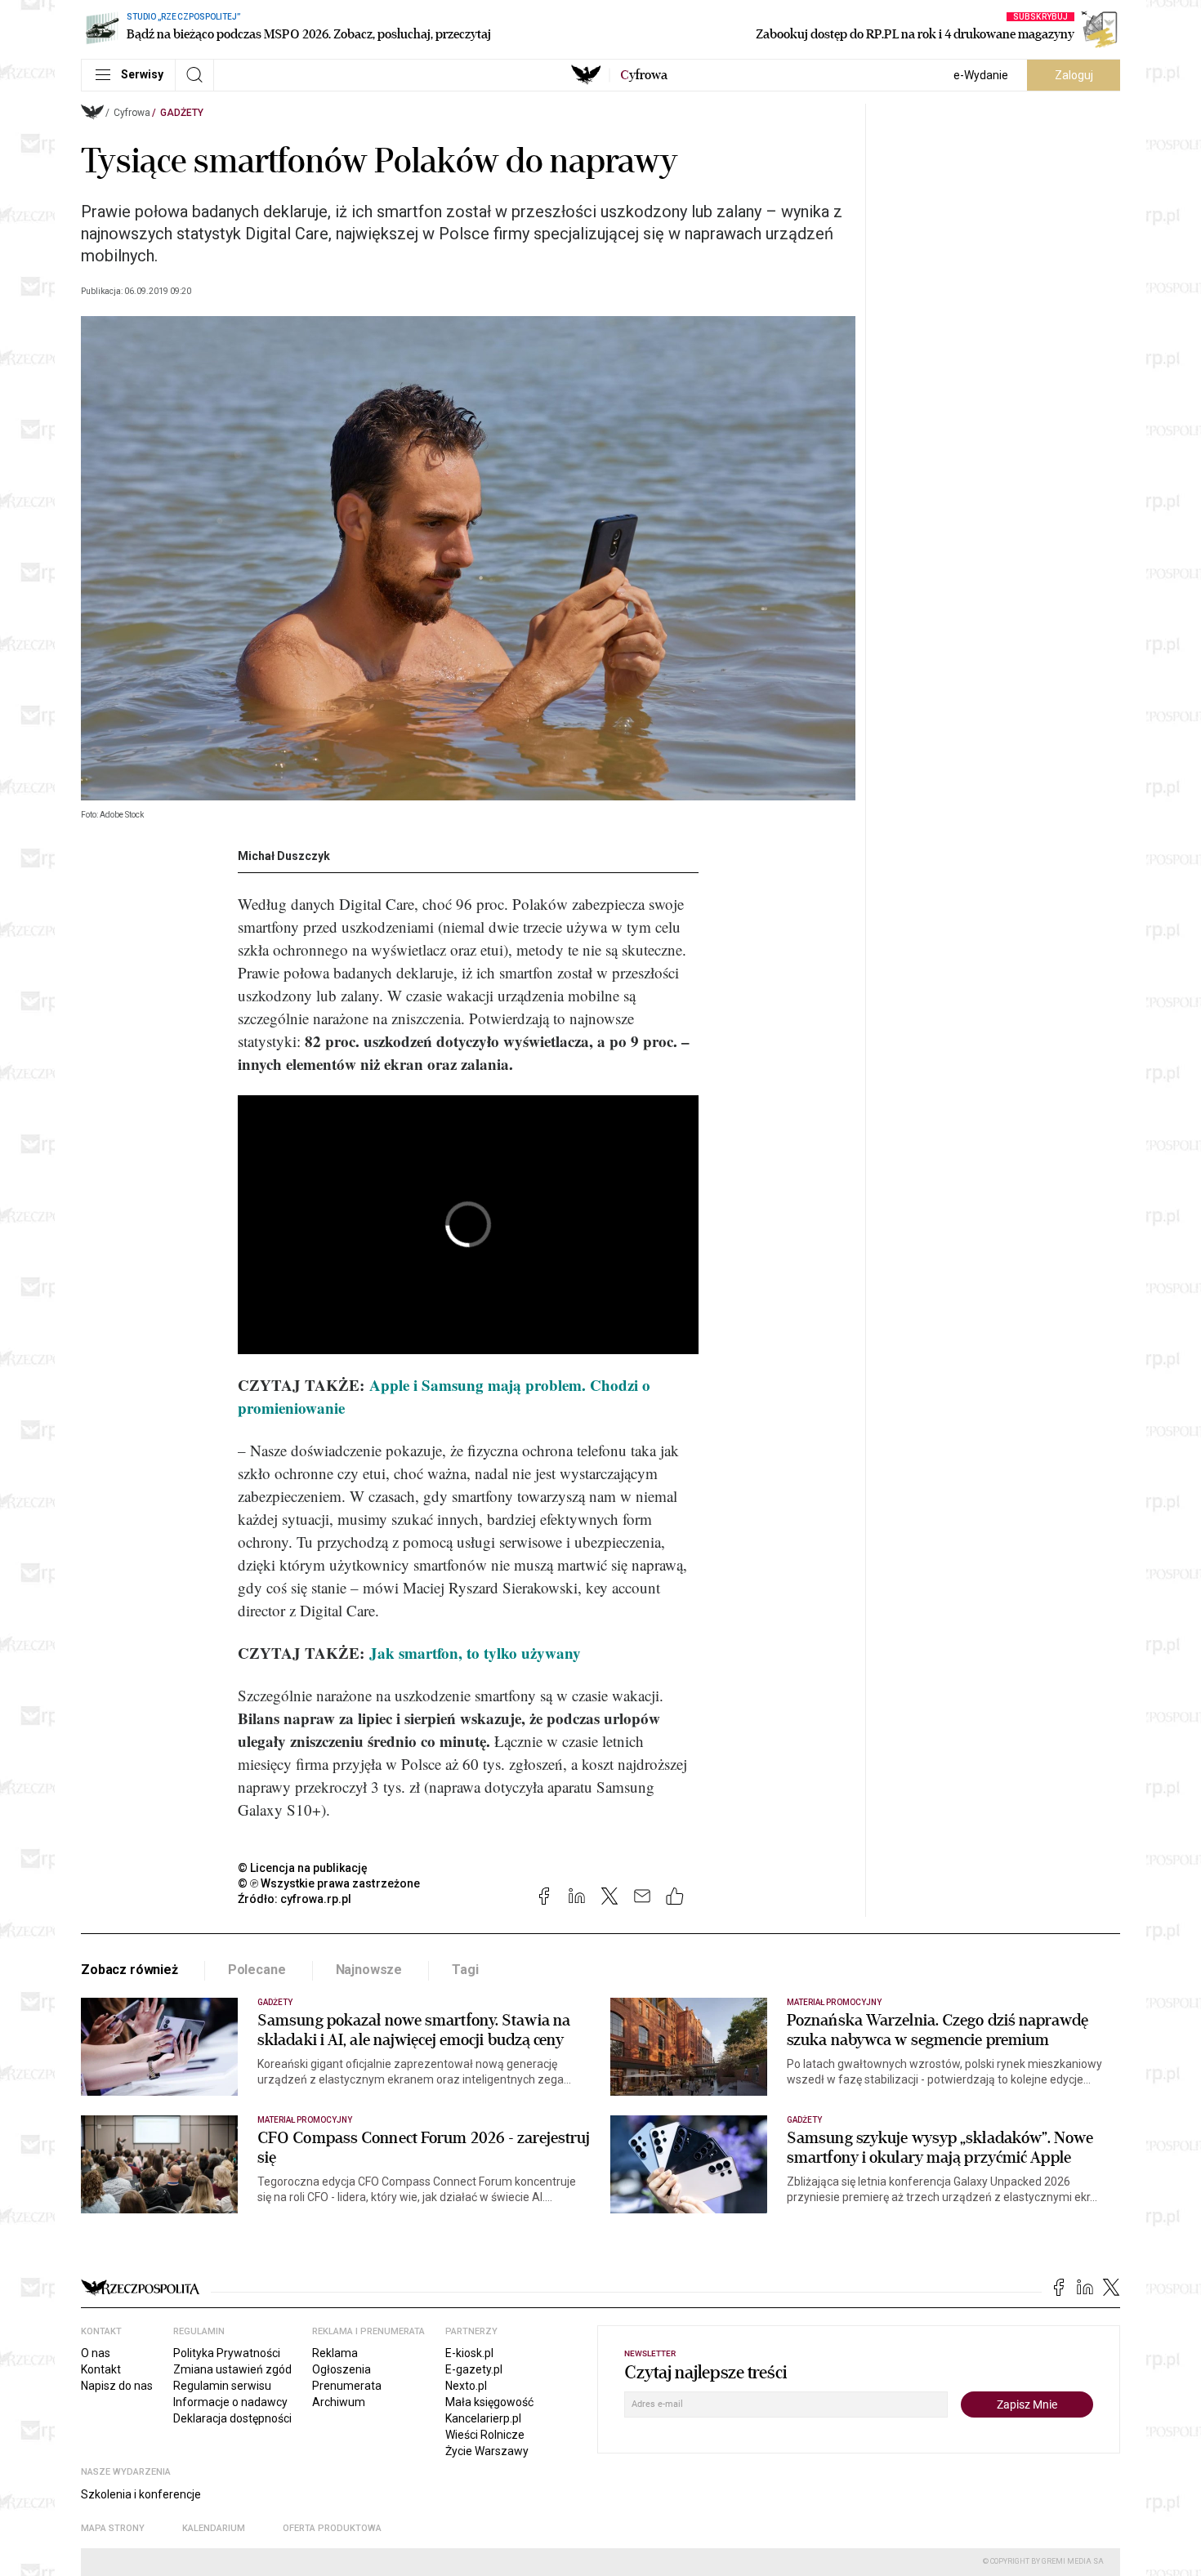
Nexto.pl (466, 2386)
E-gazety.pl (474, 2369)
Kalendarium (214, 2528)
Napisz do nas (117, 2386)
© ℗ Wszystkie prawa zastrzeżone (329, 1883)
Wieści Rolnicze (485, 2435)
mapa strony (113, 2528)
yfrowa (644, 75)
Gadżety (182, 113)
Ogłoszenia (342, 2369)
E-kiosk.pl (469, 2353)
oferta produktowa (332, 2528)
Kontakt (101, 2369)
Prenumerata (347, 2386)
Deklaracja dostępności (232, 2418)
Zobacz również (129, 1970)
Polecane (257, 1970)
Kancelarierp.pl (483, 2418)
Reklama (335, 2353)
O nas (96, 2353)
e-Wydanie (981, 75)
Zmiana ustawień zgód (232, 2369)
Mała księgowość (489, 2402)
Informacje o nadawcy (230, 2402)
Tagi (465, 1970)
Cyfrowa (132, 113)
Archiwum (339, 2402)
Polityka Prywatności (227, 2353)
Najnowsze (369, 1970)
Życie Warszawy (487, 2451)
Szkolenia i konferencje (141, 2494)
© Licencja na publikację (303, 1868)
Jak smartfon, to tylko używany (475, 1653)
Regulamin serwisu (222, 2386)
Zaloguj (1074, 75)
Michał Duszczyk (284, 856)
